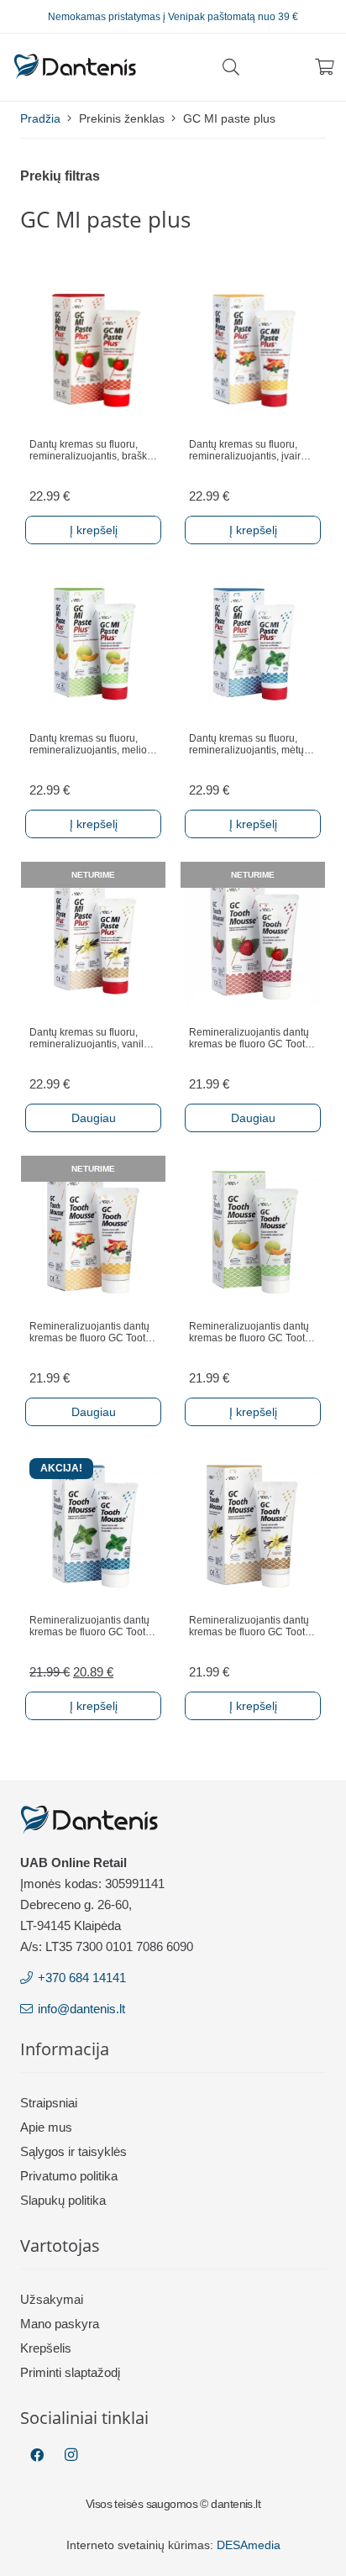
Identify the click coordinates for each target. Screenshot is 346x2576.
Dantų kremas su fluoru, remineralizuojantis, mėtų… (252, 744)
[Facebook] (37, 2455)
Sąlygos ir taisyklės (73, 2151)
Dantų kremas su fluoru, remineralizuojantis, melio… (93, 744)
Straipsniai (49, 2103)
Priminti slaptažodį (70, 2372)
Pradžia (40, 118)
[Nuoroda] (75, 67)
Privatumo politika (69, 2176)
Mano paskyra (60, 2324)
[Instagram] (71, 2455)
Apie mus (46, 2127)
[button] (231, 67)
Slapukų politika (63, 2200)
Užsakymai (52, 2299)
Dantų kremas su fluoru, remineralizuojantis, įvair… (250, 450)
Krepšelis (46, 2348)
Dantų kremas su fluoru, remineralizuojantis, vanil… (92, 1038)
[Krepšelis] (325, 67)
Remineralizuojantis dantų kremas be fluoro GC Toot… (252, 1038)
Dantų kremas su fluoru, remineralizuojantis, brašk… (93, 450)
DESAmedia (249, 2545)
